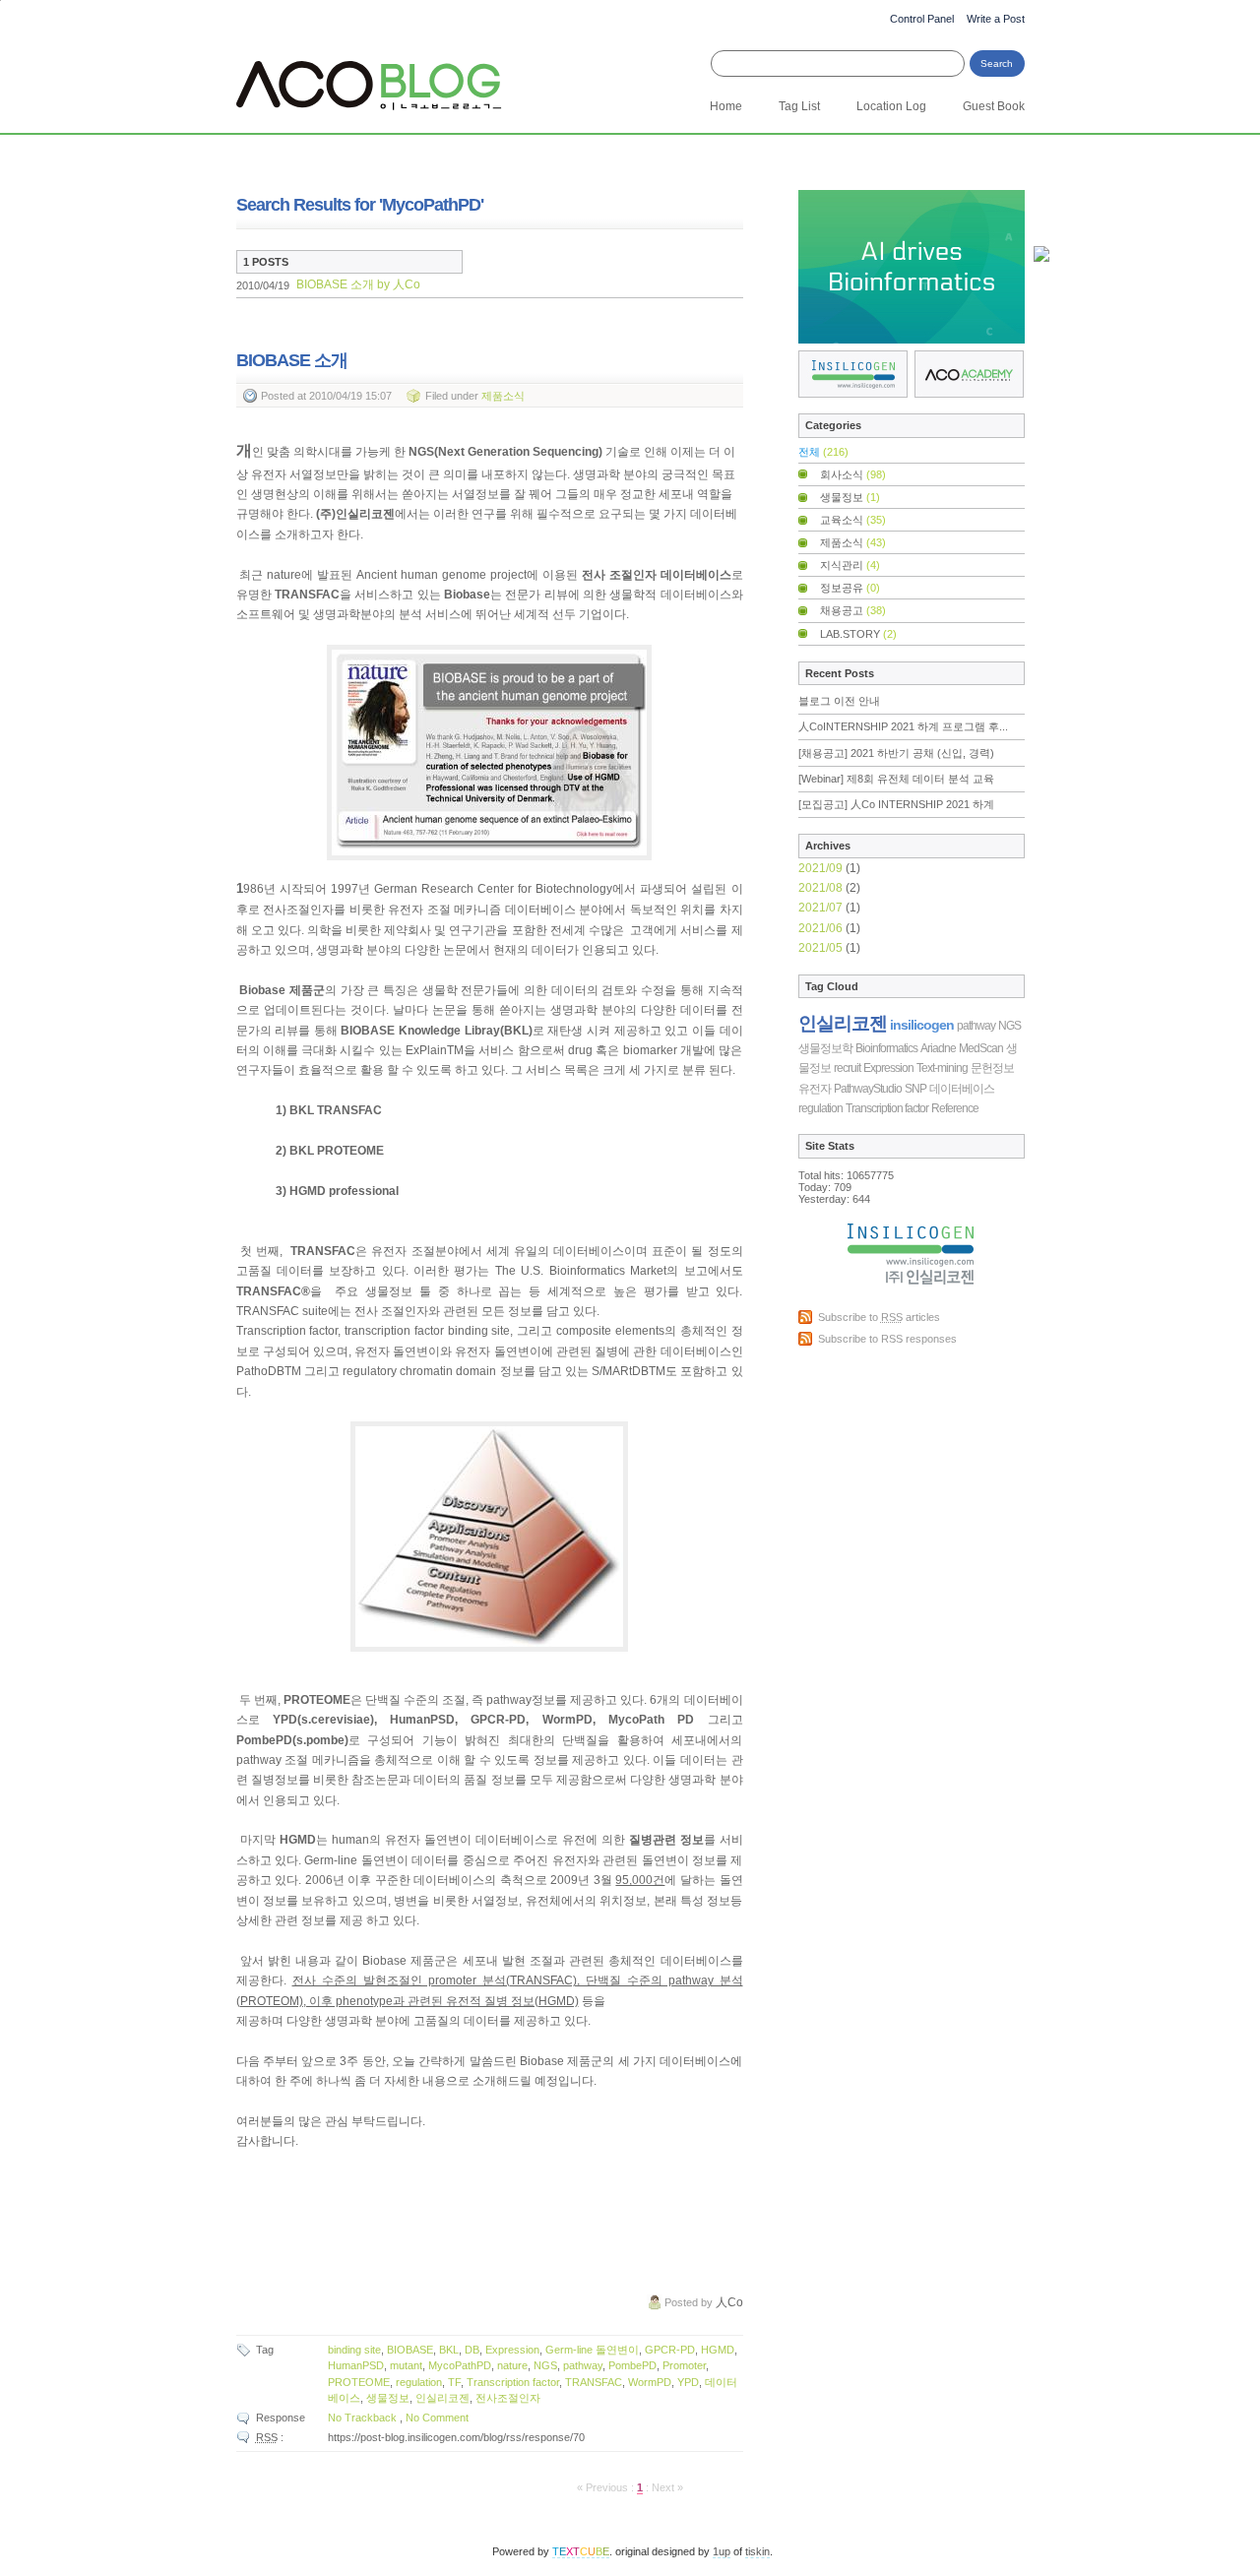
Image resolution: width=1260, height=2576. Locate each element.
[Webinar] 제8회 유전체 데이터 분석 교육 (896, 779)
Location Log (891, 106)
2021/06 (822, 928)
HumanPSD (356, 2365)
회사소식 (853, 474)
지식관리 (850, 565)
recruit (847, 1068)
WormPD (650, 2382)
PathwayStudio (868, 1089)
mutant (406, 2365)
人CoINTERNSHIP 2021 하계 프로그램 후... (903, 726)
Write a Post (996, 19)
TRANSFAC (594, 2382)
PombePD (632, 2365)
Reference (955, 1108)
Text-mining (942, 1068)
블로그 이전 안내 (839, 701)
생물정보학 (825, 1048)
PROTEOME (359, 2382)
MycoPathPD (460, 2365)
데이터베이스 (962, 1089)
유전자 (815, 1089)
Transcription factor (513, 2382)
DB (472, 2350)
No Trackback (364, 2418)
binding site (354, 2350)
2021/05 (822, 948)
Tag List (799, 106)
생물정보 (388, 2398)
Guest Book (994, 106)
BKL (449, 2350)
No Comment (437, 2418)
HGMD (718, 2350)
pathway (583, 2365)
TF (454, 2382)
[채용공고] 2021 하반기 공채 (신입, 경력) (896, 753)
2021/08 (822, 888)
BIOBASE (410, 2350)
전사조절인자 (508, 2398)
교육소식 (853, 520)
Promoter (684, 2365)
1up (722, 2551)
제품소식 (503, 396)
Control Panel (922, 19)
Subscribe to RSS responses (887, 1339)
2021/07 (822, 908)
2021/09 (822, 868)
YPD (688, 2382)
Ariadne (938, 1048)
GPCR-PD (670, 2350)
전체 (823, 452)
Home (726, 106)
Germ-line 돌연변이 (592, 2350)
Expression (512, 2350)
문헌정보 (992, 1068)
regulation (419, 2382)
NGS (545, 2365)
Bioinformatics (886, 1048)
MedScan (981, 1048)
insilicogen (922, 1025)
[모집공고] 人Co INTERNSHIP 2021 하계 (896, 804)
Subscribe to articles (879, 1317)
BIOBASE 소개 (328, 284)
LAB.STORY (858, 634)
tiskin (757, 2551)
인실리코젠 (442, 2398)
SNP (915, 1089)
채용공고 (853, 610)
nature (512, 2365)
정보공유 (850, 588)
